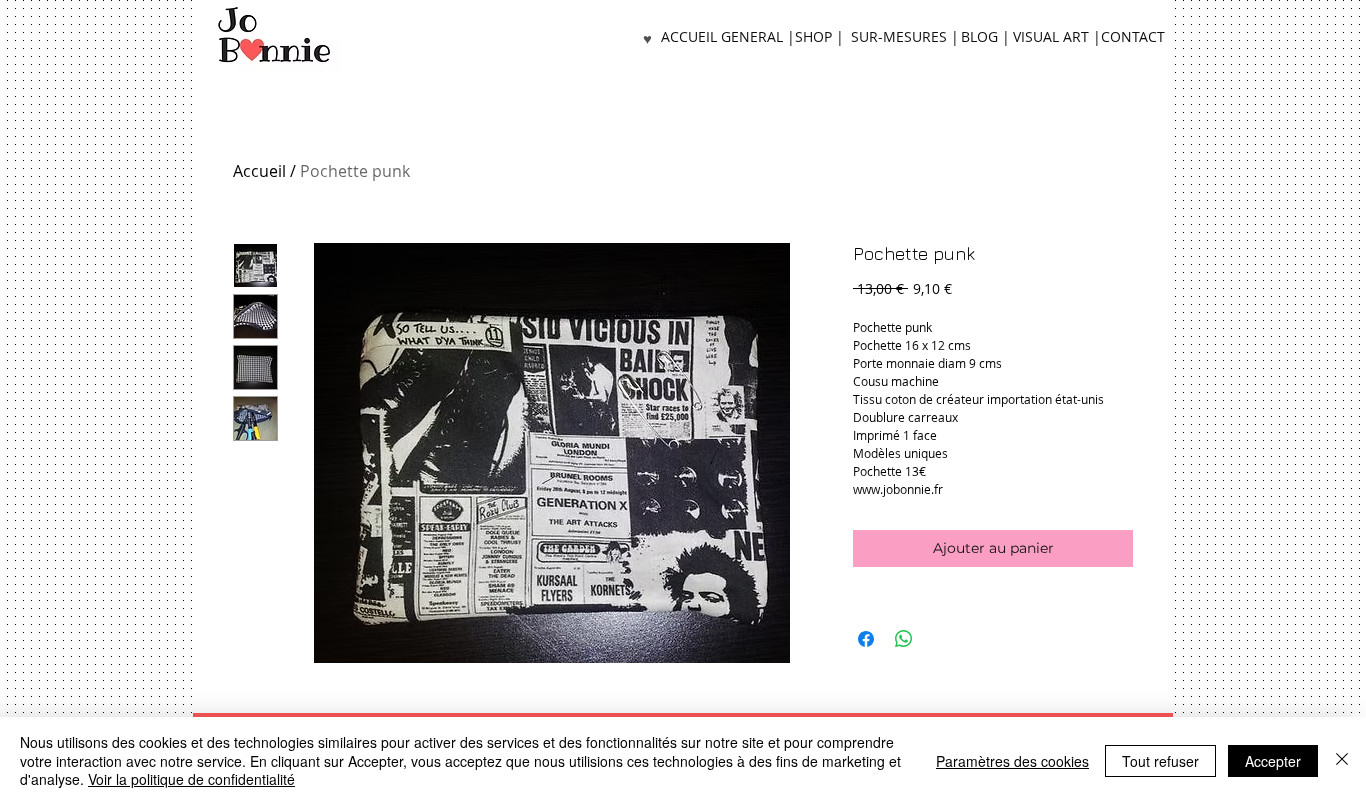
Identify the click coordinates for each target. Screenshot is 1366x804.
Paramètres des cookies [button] (1012, 761)
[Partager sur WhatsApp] (904, 639)
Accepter (1273, 761)
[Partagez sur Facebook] (866, 639)
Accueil (259, 171)
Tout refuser (1160, 761)
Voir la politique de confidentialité (191, 779)
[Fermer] (1342, 760)
